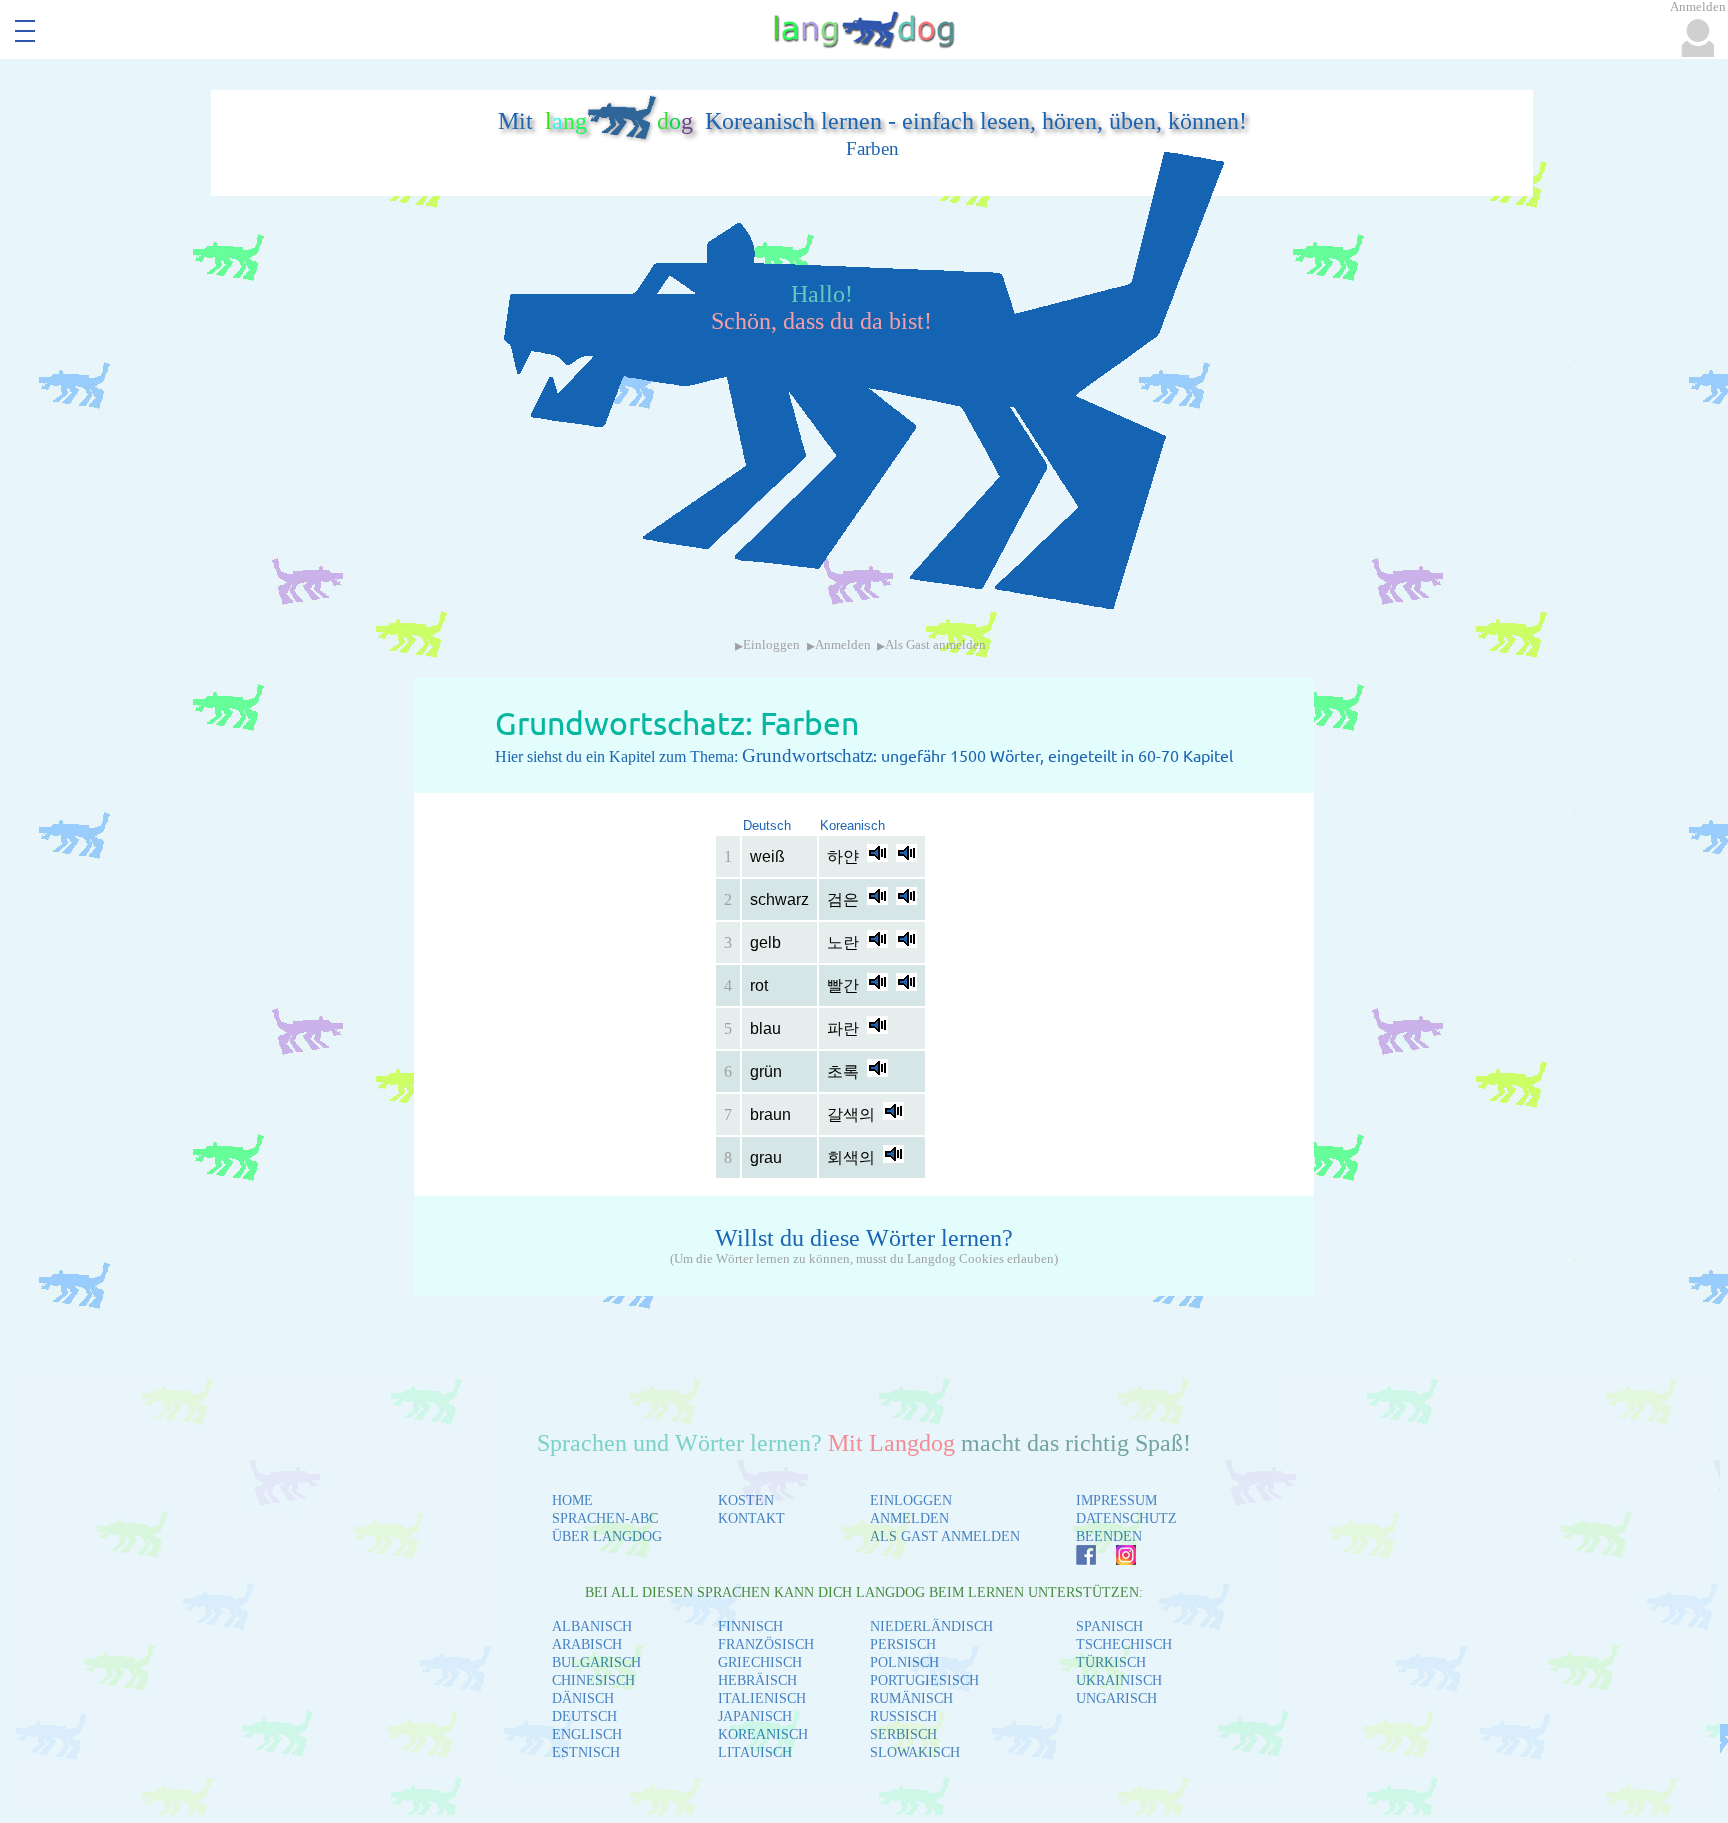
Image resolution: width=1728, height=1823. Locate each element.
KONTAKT (751, 1518)
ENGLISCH (587, 1734)
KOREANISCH (763, 1734)
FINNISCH (750, 1626)
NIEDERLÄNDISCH (931, 1626)
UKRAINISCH (1119, 1680)
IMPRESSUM (1116, 1500)
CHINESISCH (593, 1680)
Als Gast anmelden (935, 645)
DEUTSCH (584, 1716)
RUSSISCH (903, 1716)
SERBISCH (903, 1734)
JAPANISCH (755, 1716)
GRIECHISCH (760, 1662)
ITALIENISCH (762, 1698)
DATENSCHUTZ (1126, 1518)
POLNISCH (904, 1662)
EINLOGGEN (911, 1500)
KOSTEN (746, 1500)
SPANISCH (1109, 1626)
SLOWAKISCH (915, 1752)
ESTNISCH (586, 1752)
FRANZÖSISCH (766, 1644)
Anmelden (843, 645)
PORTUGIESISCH (924, 1680)
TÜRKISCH (1111, 1662)
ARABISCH (587, 1644)
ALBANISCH (592, 1626)
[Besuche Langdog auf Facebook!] (1076, 1559)
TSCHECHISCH (1124, 1644)
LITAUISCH (755, 1752)
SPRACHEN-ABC (605, 1518)
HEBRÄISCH (757, 1680)
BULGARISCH (596, 1662)
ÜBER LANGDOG (607, 1536)
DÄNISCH (583, 1698)
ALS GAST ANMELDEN (945, 1536)
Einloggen (771, 645)
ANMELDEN (909, 1518)
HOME (572, 1500)
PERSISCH (903, 1644)
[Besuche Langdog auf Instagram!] (1116, 1559)
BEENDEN (1109, 1536)
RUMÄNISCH (911, 1698)
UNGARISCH (1116, 1698)
